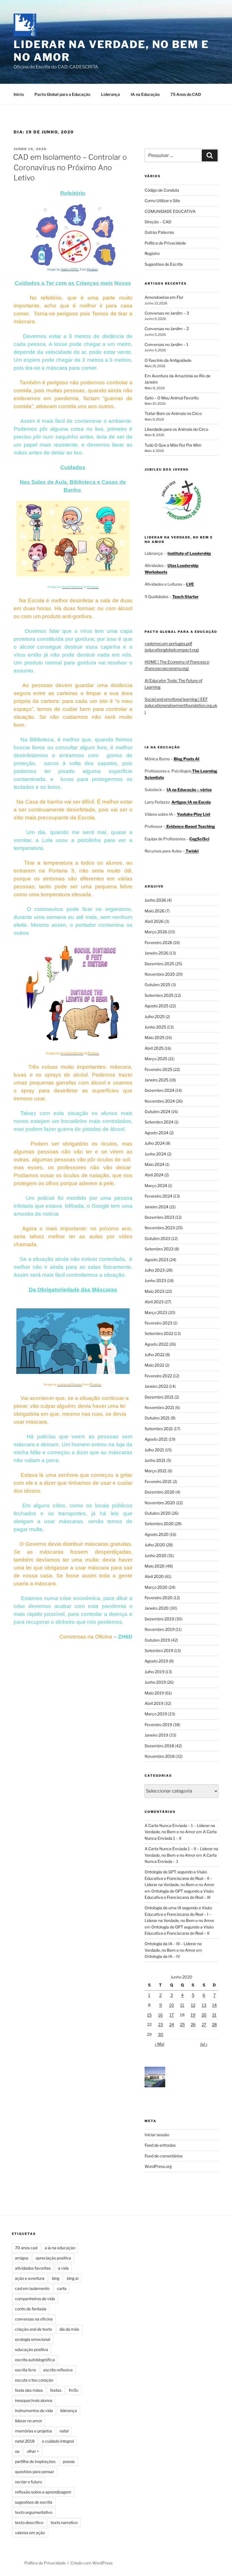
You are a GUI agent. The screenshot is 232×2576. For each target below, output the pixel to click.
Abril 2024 (154, 1175)
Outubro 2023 (157, 1238)
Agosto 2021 (156, 1439)
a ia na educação (60, 2248)
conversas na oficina (34, 2319)
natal (64, 2431)
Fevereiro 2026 (158, 942)
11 (182, 2005)
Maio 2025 (154, 1037)
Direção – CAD (158, 222)
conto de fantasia (31, 2309)
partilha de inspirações (35, 2461)
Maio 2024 (154, 1164)
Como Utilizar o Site (162, 201)
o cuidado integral (58, 2441)
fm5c (74, 2390)
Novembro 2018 (160, 1756)
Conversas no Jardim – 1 (167, 344)
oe (17, 2451)
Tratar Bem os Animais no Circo (173, 413)
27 (204, 2024)
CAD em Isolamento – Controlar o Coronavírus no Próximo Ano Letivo (70, 167)
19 (193, 2015)
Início (19, 94)
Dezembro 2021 (159, 1397)
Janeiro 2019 (156, 1735)
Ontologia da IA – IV (162, 1956)
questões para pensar (35, 2472)
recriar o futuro (28, 2482)
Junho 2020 (155, 1556)
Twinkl (192, 851)
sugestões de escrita (34, 2502)
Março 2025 (156, 1059)
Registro (152, 253)
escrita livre (25, 2370)
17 (172, 2015)
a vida (63, 2268)
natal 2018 (25, 2441)
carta (62, 2288)
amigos (22, 2258)
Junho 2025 (155, 1027)
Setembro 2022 (159, 1333)
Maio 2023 (154, 1291)
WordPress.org (158, 2166)
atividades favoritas (33, 2268)
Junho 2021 (155, 1460)
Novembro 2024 (160, 1101)
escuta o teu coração (34, 2380)
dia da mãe (69, 2329)
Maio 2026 (154, 911)
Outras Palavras (159, 232)
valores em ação (30, 2533)
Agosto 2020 (157, 1534)
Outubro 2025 (157, 985)
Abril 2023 (154, 1302)
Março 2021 (156, 1471)
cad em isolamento (32, 2288)
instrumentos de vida (34, 2411)
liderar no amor (29, 2421)
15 (149, 2015)
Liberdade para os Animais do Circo (176, 429)
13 (204, 2005)
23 (161, 2024)
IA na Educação (145, 94)
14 (214, 2005)
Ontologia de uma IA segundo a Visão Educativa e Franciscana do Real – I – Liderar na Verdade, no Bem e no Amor (179, 1914)
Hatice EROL (70, 269)
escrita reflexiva (58, 2370)
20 (204, 2015)
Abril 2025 (154, 1048)
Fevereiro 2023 (158, 1323)
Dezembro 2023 (159, 1217)
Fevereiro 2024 (158, 1196)
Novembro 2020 (160, 1503)
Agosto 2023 (156, 1260)
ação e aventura (30, 2278)
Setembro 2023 (159, 1249)
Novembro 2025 (160, 974)
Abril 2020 (154, 1576)
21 (214, 2015)
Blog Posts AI (187, 759)
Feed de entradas (160, 2145)
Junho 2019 (155, 1682)
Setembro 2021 (159, 1429)
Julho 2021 (154, 1450)
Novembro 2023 (160, 1228)
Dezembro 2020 (160, 1492)
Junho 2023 (155, 1281)
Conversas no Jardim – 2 (167, 329)
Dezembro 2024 (159, 1090)
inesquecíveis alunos (34, 2400)
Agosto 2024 (156, 1133)
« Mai (159, 2044)
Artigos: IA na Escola (191, 802)
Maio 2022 (154, 1365)
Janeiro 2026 (156, 953)
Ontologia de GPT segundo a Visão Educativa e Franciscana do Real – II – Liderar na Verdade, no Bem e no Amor (179, 1878)
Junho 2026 (155, 900)
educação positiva (32, 2349)
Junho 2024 (155, 1154)
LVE (190, 584)
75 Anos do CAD (186, 94)
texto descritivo (29, 2522)
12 (193, 2005)
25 (182, 2024)
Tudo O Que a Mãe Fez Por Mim (173, 445)
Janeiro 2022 (156, 1386)
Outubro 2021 (157, 1418)
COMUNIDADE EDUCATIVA (170, 211)
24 (172, 2024)
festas (56, 2390)
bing (56, 2278)
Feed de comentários (164, 2156)
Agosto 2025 (156, 1006)
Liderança (110, 94)
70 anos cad (26, 2248)
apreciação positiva (53, 2258)
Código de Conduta (162, 190)
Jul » (204, 2044)
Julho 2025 (155, 1017)
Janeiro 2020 (157, 1608)
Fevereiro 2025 (158, 1069)
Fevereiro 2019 (158, 1725)
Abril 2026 (154, 921)
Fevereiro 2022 (158, 1376)
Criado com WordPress (92, 2563)
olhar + (33, 2451)
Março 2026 (156, 932)
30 (161, 2034)
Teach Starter (185, 597)
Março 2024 (156, 1186)
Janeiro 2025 (156, 1080)
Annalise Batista (72, 1053)
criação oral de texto (34, 2329)
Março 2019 (156, 1714)
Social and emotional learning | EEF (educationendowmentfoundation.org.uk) (181, 705)
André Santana (72, 587)
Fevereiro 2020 (159, 1598)
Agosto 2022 (156, 1344)
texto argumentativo (34, 2512)
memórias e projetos (34, 2431)
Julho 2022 (154, 1355)
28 (214, 2024)
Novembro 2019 (160, 1629)
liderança (69, 2411)
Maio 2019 (154, 1693)
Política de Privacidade (165, 243)
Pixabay (92, 269)
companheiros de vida (35, 2299)
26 (193, 2024)
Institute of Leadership (189, 553)
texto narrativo (64, 2522)
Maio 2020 (155, 1566)
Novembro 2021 (159, 1407)
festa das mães (29, 2390)
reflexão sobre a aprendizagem (43, 2492)
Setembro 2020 (159, 1524)
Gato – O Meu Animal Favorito (172, 398)
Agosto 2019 (156, 1661)
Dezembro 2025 (159, 964)
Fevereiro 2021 (158, 1481)
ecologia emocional (33, 2339)
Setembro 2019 (159, 1650)
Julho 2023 (155, 1270)
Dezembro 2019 (159, 1619)
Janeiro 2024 (156, 1207)
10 (172, 2005)
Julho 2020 (155, 1545)
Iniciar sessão (157, 2135)
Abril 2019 (154, 1703)
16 (160, 2015)
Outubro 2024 (157, 1111)
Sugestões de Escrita (164, 264)
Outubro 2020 (158, 1513)
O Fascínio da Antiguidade (168, 360)
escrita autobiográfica (35, 2360)
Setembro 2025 (159, 995)
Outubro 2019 (157, 1640)
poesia (69, 2461)
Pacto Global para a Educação (62, 94)
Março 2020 (156, 1587)
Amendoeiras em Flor (164, 297)
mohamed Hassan (70, 1385)
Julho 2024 (155, 1143)
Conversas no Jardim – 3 (167, 313)
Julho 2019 (154, 1672)
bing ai (73, 2278)
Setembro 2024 (159, 1122)
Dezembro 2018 (159, 1746)
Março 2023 (156, 1312)
